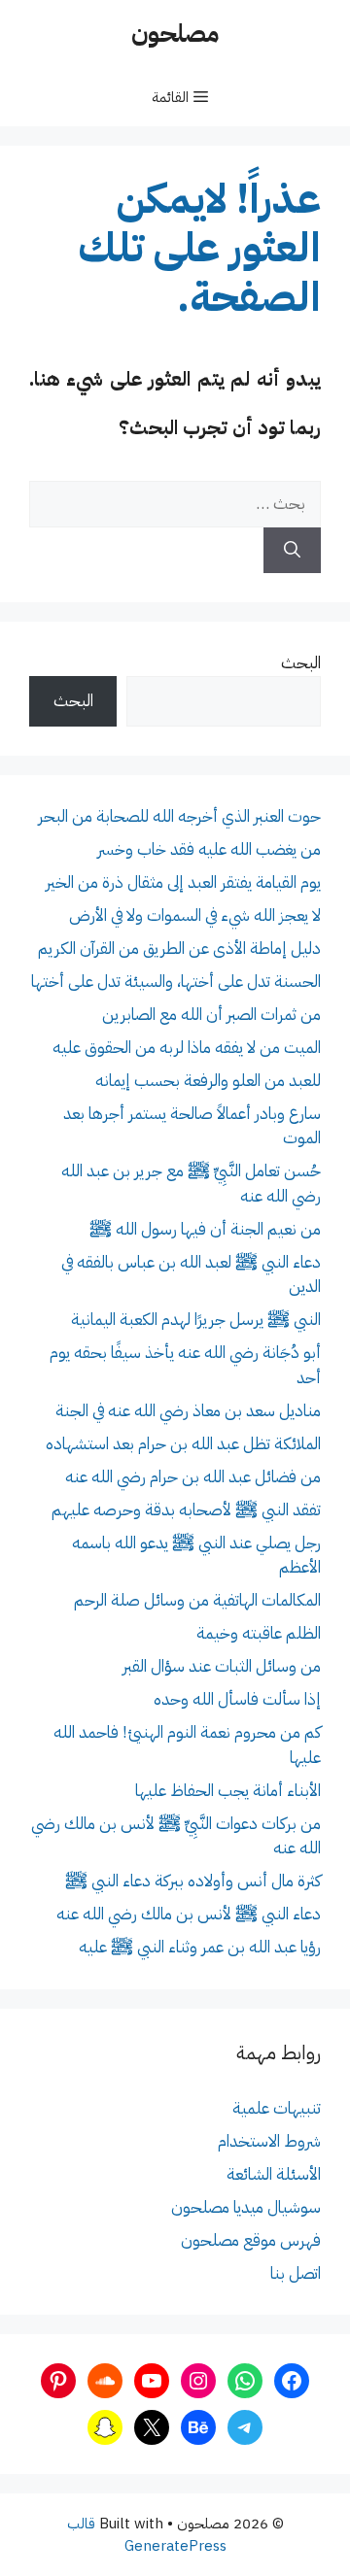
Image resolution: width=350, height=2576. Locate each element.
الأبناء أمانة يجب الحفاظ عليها (228, 1791)
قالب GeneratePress (147, 2535)
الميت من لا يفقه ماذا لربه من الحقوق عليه (187, 1048)
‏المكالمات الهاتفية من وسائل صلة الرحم (197, 1600)
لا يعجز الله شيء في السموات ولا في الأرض (195, 915)
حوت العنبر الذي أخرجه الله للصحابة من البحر (179, 816)
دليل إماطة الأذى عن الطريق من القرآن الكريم (179, 949)
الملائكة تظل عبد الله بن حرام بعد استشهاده (183, 1444)
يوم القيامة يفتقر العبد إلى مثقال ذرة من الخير (183, 882)
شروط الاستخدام (269, 2141)
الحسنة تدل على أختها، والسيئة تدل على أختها (176, 982)
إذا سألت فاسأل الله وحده (237, 1699)
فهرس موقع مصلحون (251, 2240)
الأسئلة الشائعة (274, 2174)
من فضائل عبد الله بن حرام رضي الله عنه (193, 1477)
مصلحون (175, 34)
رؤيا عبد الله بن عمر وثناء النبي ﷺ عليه (200, 1947)
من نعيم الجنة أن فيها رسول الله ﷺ (205, 1229)
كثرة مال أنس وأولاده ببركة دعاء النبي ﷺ (193, 1881)
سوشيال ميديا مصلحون (246, 2207)
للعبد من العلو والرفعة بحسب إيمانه (208, 1081)
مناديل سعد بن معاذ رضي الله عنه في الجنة (188, 1411)
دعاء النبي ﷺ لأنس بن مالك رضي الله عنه (189, 1914)
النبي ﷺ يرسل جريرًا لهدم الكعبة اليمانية (196, 1320)
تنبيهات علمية (277, 2108)
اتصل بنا (296, 2273)
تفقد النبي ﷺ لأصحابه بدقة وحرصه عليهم (186, 1510)
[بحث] (292, 551)
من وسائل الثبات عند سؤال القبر (222, 1666)
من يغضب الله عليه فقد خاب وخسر (209, 849)
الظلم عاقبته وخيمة (259, 1633)
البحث (301, 663)
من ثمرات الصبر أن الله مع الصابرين (211, 1015)
